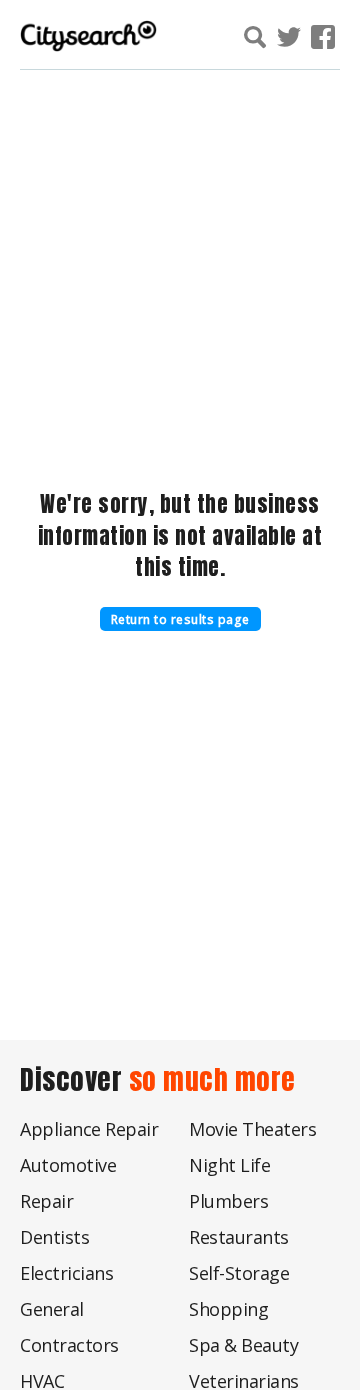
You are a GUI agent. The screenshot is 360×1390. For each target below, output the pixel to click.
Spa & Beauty (243, 1345)
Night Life (229, 1165)
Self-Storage (239, 1273)
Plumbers (228, 1201)
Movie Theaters (252, 1129)
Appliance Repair (89, 1129)
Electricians (66, 1273)
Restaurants (239, 1237)
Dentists (54, 1237)
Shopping (228, 1309)
